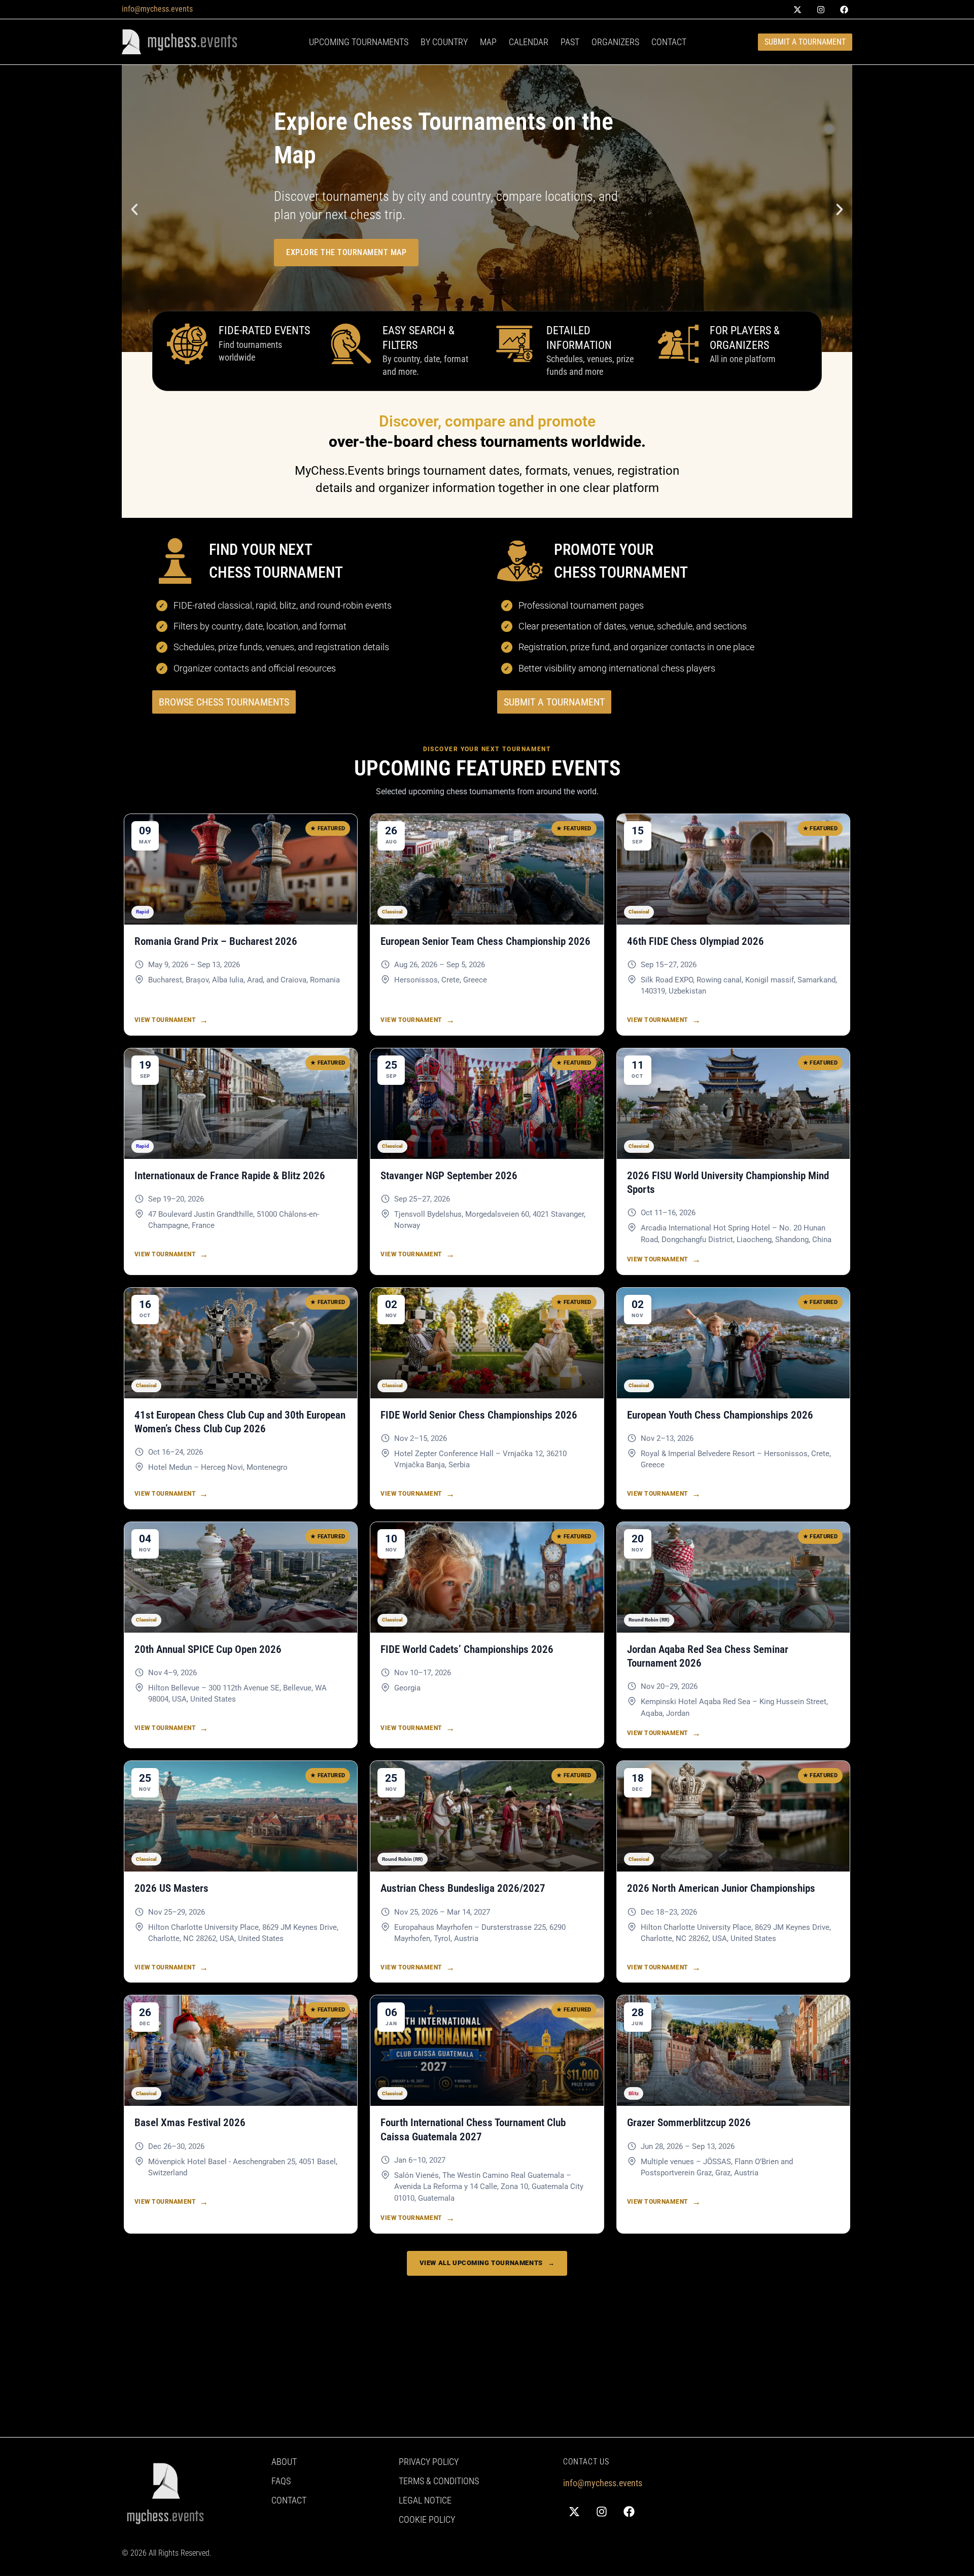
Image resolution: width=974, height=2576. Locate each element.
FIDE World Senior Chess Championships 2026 (479, 1415)
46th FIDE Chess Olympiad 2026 (695, 941)
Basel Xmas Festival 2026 (190, 2123)
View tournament (171, 1020)
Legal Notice (425, 2500)
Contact (669, 42)
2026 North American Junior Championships (721, 1888)
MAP (488, 42)
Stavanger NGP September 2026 (449, 1176)
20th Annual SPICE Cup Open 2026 (208, 1649)
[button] (134, 209)
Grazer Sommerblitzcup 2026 (689, 2123)
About (284, 2462)
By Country (444, 42)
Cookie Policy (427, 2520)
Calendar (529, 42)
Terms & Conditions (439, 2481)
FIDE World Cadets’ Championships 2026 (467, 1649)
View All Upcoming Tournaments (487, 2263)
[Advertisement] (426, 2366)
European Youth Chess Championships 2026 (720, 1415)
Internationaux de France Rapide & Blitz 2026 (230, 1176)
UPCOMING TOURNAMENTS (359, 42)
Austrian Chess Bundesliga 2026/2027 (463, 1888)
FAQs (281, 2481)
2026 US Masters (171, 1888)
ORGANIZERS (615, 42)
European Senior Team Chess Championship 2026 (485, 941)
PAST (570, 42)
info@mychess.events (157, 9)
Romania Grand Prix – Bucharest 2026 (216, 941)
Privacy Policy (429, 2462)
